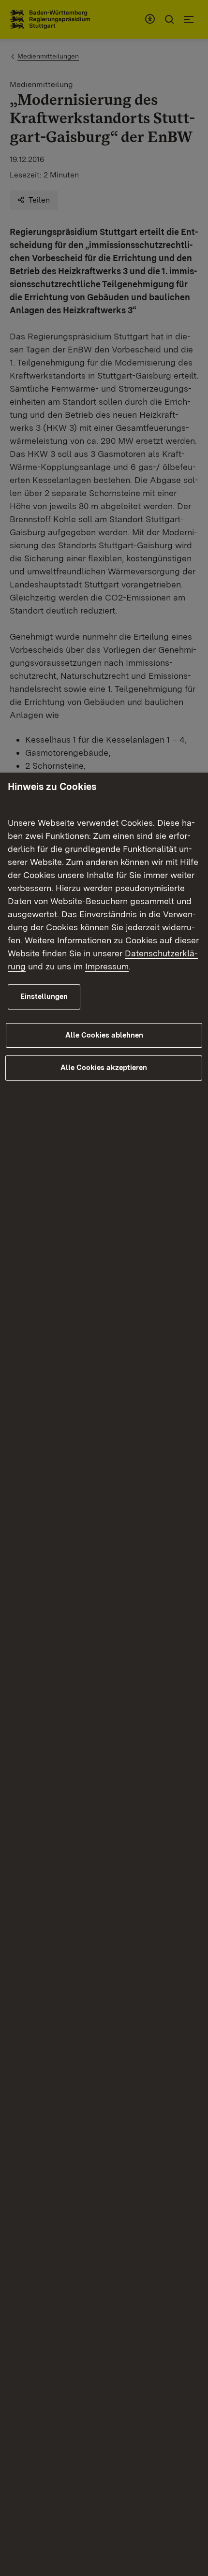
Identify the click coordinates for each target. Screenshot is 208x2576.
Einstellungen (44, 996)
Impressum (107, 966)
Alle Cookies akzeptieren (104, 1068)
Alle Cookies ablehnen (104, 1035)
